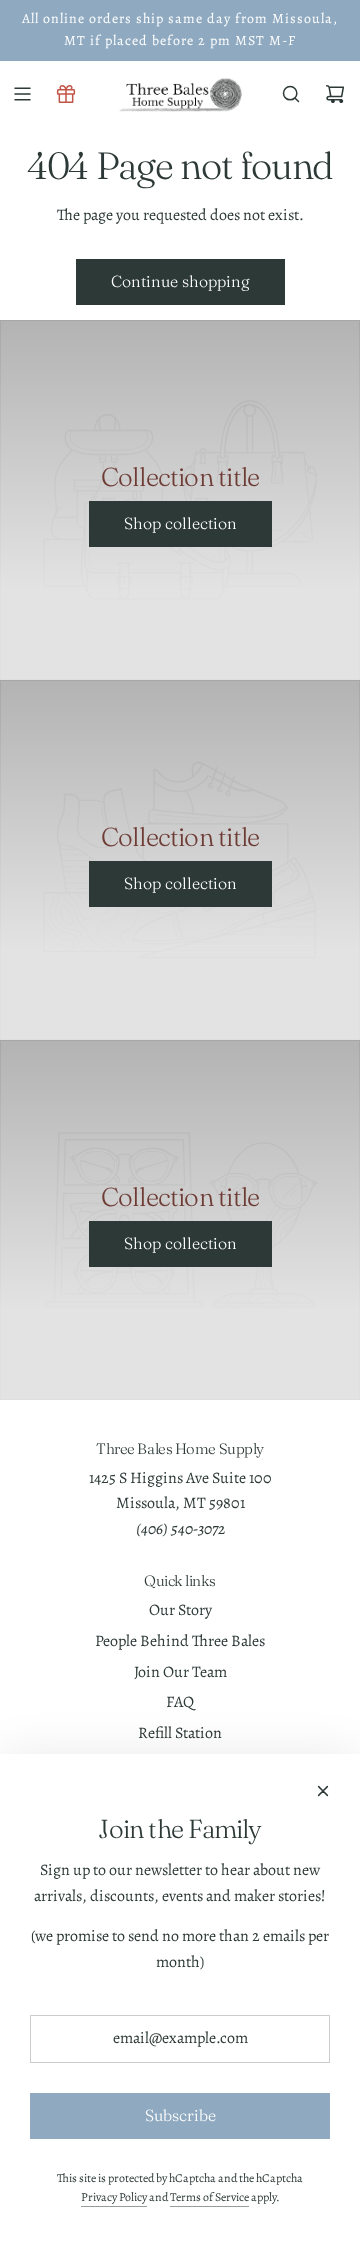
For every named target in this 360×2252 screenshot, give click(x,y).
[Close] (323, 1791)
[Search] (291, 94)
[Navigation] (22, 94)
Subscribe (180, 2115)
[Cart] (335, 94)
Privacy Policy (114, 2197)
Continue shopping (180, 281)
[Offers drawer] (66, 94)
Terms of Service (209, 2197)
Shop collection (180, 523)
